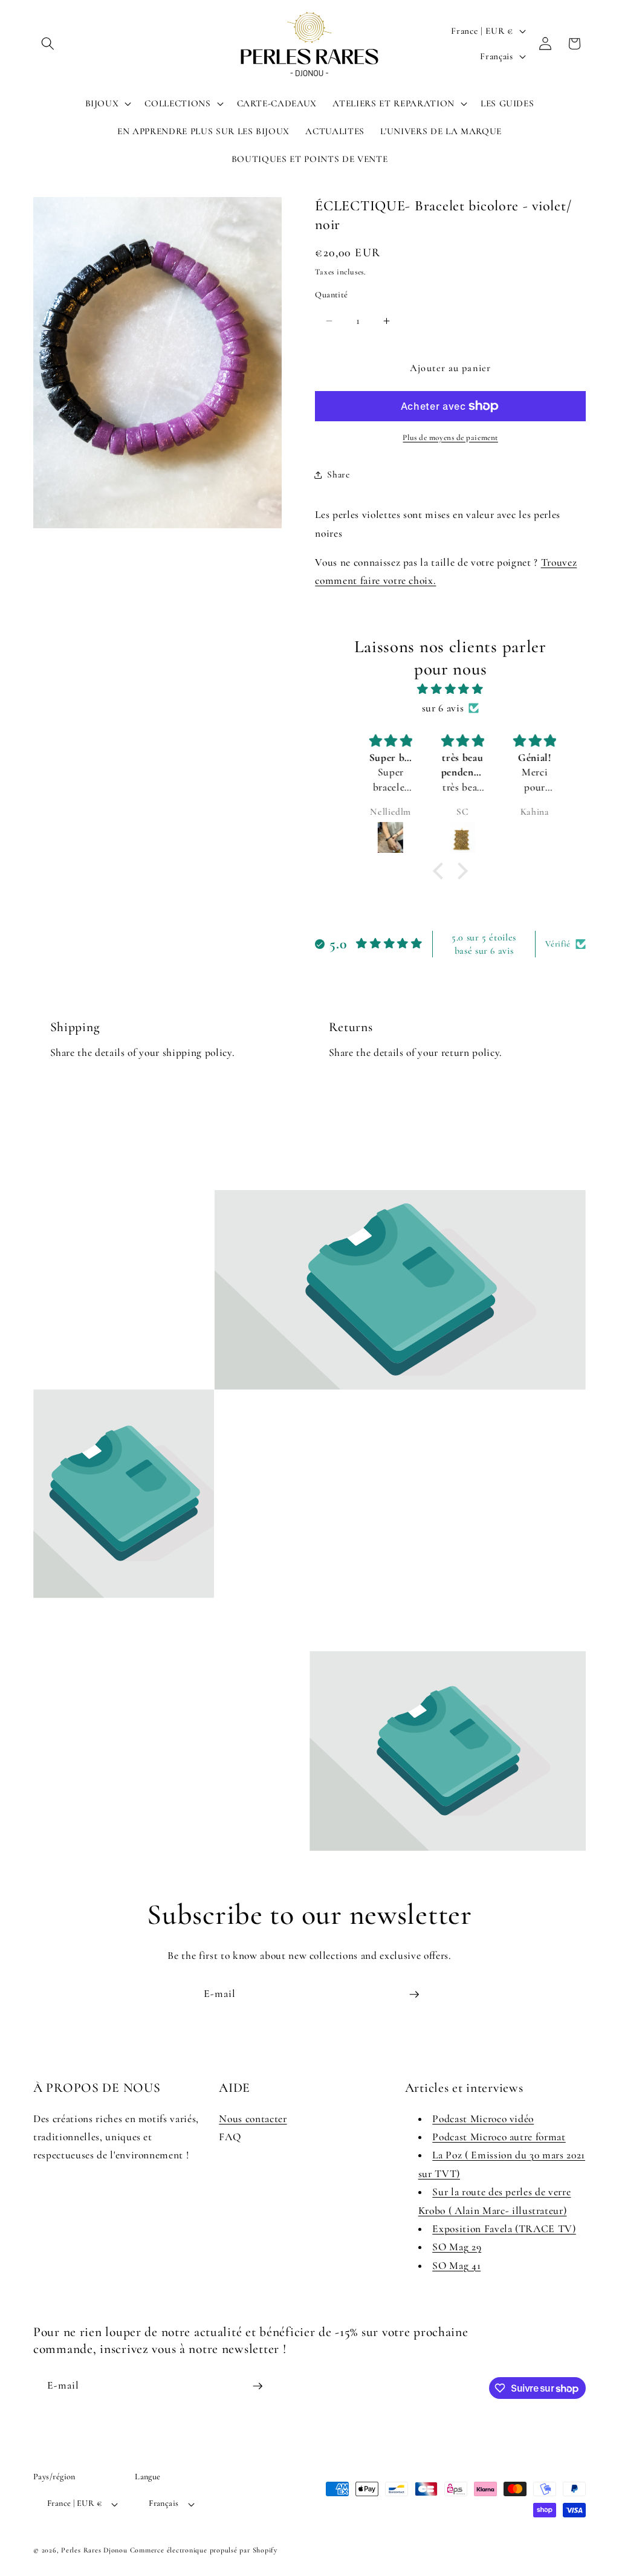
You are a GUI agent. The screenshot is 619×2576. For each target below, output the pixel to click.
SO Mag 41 (456, 2266)
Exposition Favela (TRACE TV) (504, 2229)
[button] (48, 44)
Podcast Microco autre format (499, 2137)
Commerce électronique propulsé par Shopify (204, 2550)
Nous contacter (253, 2119)
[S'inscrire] (414, 1995)
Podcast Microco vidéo (483, 2119)
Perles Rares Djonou (94, 2550)
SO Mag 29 (457, 2247)
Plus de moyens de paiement (450, 438)
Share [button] (338, 474)
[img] (450, 689)
